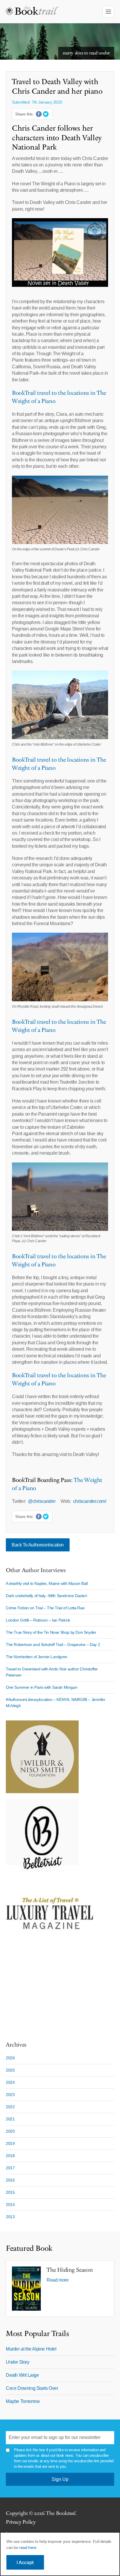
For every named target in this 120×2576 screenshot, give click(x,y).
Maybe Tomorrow (23, 2401)
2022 (10, 2107)
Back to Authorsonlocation (38, 1545)
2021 (10, 2119)
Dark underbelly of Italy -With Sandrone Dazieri (46, 1596)
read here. (28, 2547)
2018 (10, 2156)
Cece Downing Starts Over (32, 2388)
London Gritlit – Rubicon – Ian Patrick (38, 1620)
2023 (10, 2095)
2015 (10, 2192)
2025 (10, 2070)
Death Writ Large (22, 2375)
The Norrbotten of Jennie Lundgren (37, 1657)
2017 (10, 2168)
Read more (58, 2280)
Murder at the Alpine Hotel (31, 2349)
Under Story (18, 2362)
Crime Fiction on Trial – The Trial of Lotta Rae (45, 1608)
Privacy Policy (21, 2522)
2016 (10, 2180)
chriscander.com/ (90, 1501)
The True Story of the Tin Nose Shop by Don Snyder (51, 1632)
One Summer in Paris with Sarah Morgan (42, 1687)
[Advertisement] (42, 1992)
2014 (10, 2205)
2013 (10, 2217)
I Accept (25, 2562)
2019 (10, 2143)
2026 (10, 2058)
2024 (10, 2082)
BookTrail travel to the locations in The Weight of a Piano (59, 764)
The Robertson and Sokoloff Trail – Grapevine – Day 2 (53, 1645)
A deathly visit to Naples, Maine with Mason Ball (47, 1583)
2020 (10, 2131)
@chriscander (43, 1501)
